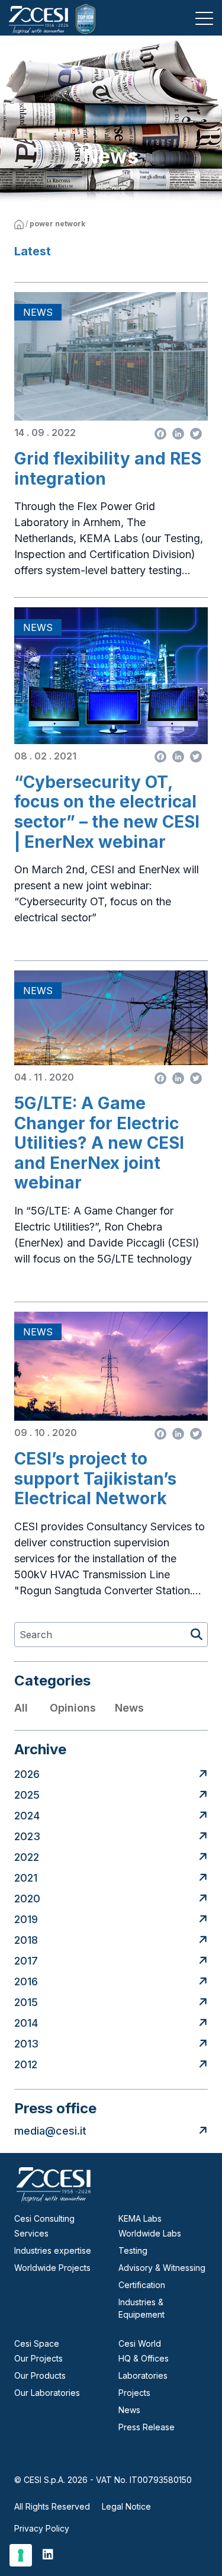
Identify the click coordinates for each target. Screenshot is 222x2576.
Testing (133, 2250)
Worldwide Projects (52, 2268)
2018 (26, 1940)
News (129, 1708)
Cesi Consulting (44, 2218)
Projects (134, 2393)
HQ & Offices (144, 2358)
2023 (27, 1836)
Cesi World (140, 2343)
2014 (26, 2023)
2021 (26, 1878)
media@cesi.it (50, 2131)
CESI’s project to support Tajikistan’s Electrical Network (95, 1479)
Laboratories (143, 2375)
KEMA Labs (140, 2218)
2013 (26, 2044)
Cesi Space (37, 2343)
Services (31, 2233)
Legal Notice (126, 2506)
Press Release (147, 2427)
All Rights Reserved (52, 2506)
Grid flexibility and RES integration (108, 469)
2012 (26, 2064)
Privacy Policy (42, 2528)
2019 (26, 1919)
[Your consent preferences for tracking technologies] (21, 2555)
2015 (26, 2002)
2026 (27, 1774)
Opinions (73, 1708)
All (21, 1708)
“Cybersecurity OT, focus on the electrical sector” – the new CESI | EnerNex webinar (107, 812)
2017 (26, 1961)
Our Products (40, 2375)
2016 (26, 1981)
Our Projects (38, 2358)
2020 (27, 1899)
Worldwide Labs (150, 2233)
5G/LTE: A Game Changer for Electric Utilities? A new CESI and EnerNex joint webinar (99, 1143)
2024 (27, 1816)
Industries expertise (53, 2250)
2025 (27, 1795)
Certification (142, 2285)
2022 (27, 1857)
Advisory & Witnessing (162, 2268)
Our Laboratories (47, 2393)
